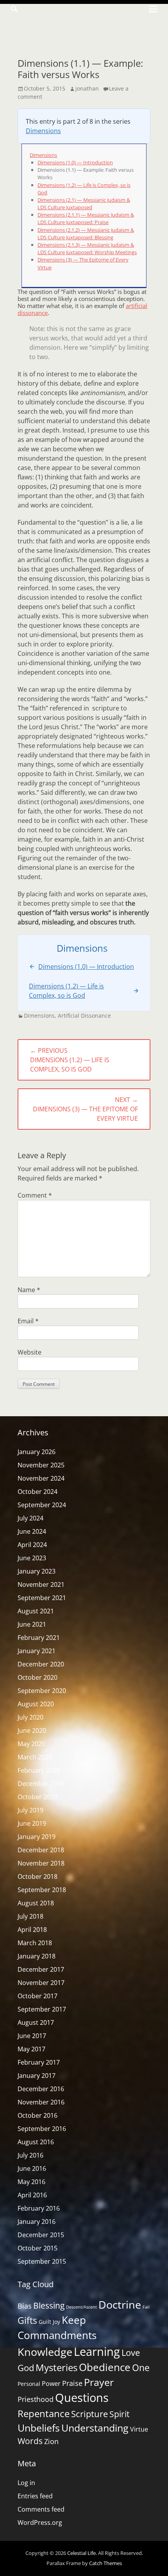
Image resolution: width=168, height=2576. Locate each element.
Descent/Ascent (81, 2307)
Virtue (139, 2429)
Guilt (45, 2322)
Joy (56, 2322)
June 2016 (32, 2168)
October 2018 (38, 1876)
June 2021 (32, 1624)
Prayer (99, 2382)
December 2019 (41, 1784)
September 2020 (42, 1691)
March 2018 (35, 1943)
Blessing (49, 2305)
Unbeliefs (39, 2428)
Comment (35, 1195)
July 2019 (30, 1810)
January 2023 (37, 1571)
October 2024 (38, 1492)
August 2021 (36, 1611)
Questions (82, 2398)
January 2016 (37, 2222)
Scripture (89, 2414)
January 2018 (37, 1956)
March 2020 (35, 1757)
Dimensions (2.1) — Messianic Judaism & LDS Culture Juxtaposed (84, 204)
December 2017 (41, 1969)
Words (30, 2441)
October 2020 (38, 1677)
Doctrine (120, 2305)
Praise (72, 2383)
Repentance (44, 2413)
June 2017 (32, 2036)
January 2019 (37, 1837)
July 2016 (30, 2155)
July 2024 (30, 1518)
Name (29, 1290)
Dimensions (43, 131)
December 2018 (41, 1850)
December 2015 (41, 2235)
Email (28, 1321)
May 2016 (31, 2182)
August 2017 (36, 2022)
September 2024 (42, 1505)
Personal (29, 2384)
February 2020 (39, 1770)
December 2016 (41, 2089)
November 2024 (41, 1478)
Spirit (119, 2414)
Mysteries (56, 2367)
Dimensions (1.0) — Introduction (75, 162)
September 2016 (42, 2129)
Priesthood (36, 2399)
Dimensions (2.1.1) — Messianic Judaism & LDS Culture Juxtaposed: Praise (86, 218)
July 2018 (30, 1916)
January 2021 (37, 1651)
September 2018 (42, 1890)
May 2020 (31, 1744)
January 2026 (37, 1452)
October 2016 (38, 2115)
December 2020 (41, 1664)
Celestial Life (81, 2553)
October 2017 (38, 1996)
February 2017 (39, 2062)
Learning (97, 2351)
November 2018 (41, 1863)
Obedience (105, 2367)
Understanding (95, 2428)
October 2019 (38, 1797)
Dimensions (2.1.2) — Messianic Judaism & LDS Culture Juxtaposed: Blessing (86, 234)
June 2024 (32, 1531)
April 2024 (32, 1545)
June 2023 (32, 1558)
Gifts (27, 2320)
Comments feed (41, 2509)
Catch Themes (105, 2563)
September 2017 (42, 2009)
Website (29, 1352)
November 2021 (41, 1584)
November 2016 (41, 2102)
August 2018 (36, 1903)
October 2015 (38, 2248)
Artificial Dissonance (84, 1016)
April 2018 (32, 1930)
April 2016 (32, 2195)
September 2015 (42, 2261)
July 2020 (30, 1717)
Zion (51, 2441)
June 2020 (32, 1730)
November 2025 (41, 1465)
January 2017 (37, 2076)
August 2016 (36, 2142)
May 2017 (31, 2049)
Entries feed (35, 2496)
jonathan (87, 88)
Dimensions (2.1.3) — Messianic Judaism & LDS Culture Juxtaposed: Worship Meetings (87, 248)
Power (51, 2384)
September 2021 (42, 1598)
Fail (146, 2307)
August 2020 (36, 1704)
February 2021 (39, 1638)
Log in (26, 2483)
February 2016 (39, 2208)
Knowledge (45, 2352)
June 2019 (32, 1823)
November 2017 (41, 1983)
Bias (25, 2306)
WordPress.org (40, 2523)
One (141, 2368)
